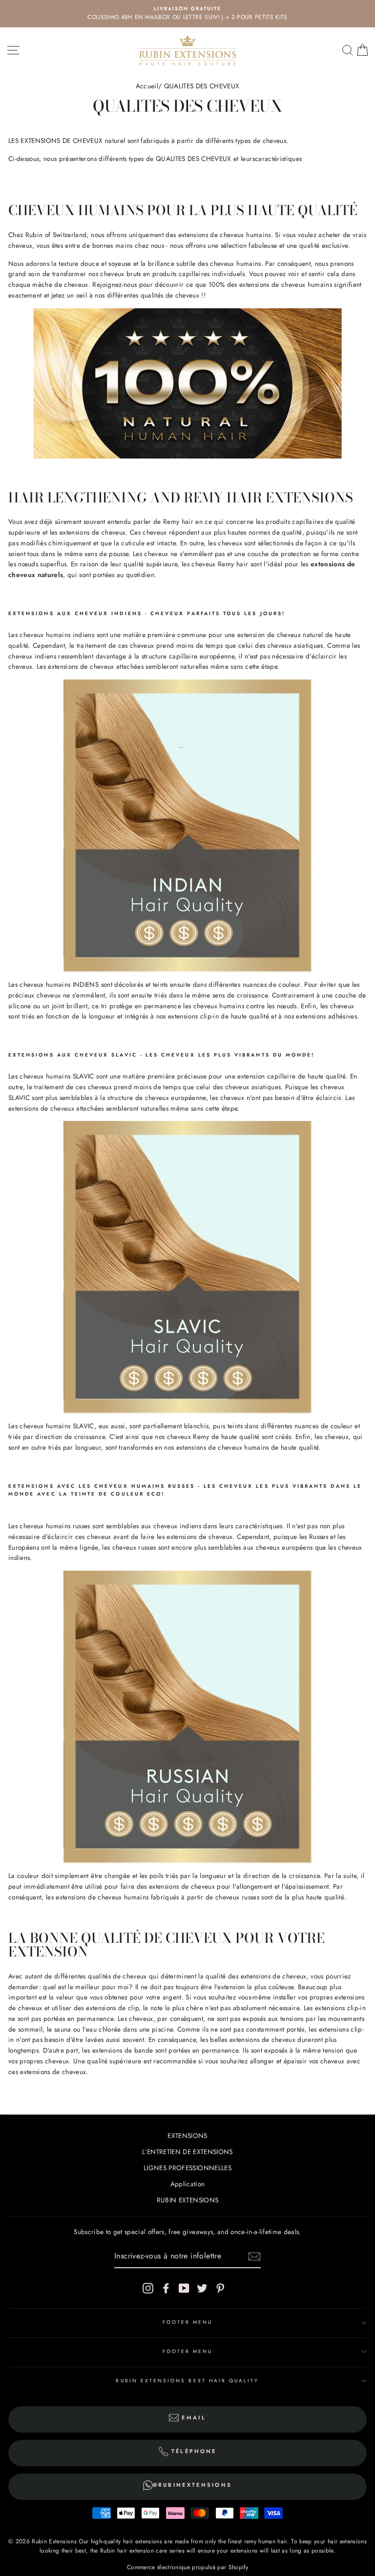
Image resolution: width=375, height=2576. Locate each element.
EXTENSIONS (187, 2136)
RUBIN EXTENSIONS (187, 2200)
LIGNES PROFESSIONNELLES (187, 2168)
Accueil (147, 86)
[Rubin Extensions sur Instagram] (148, 2288)
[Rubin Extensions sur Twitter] (202, 2288)
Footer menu (188, 2322)
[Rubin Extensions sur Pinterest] (220, 2288)
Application (188, 2184)
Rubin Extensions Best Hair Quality (187, 2381)
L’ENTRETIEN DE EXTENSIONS (187, 2152)
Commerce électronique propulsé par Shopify (187, 2567)
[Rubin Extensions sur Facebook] (166, 2288)
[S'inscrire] (254, 2256)
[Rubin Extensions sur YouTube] (184, 2288)
